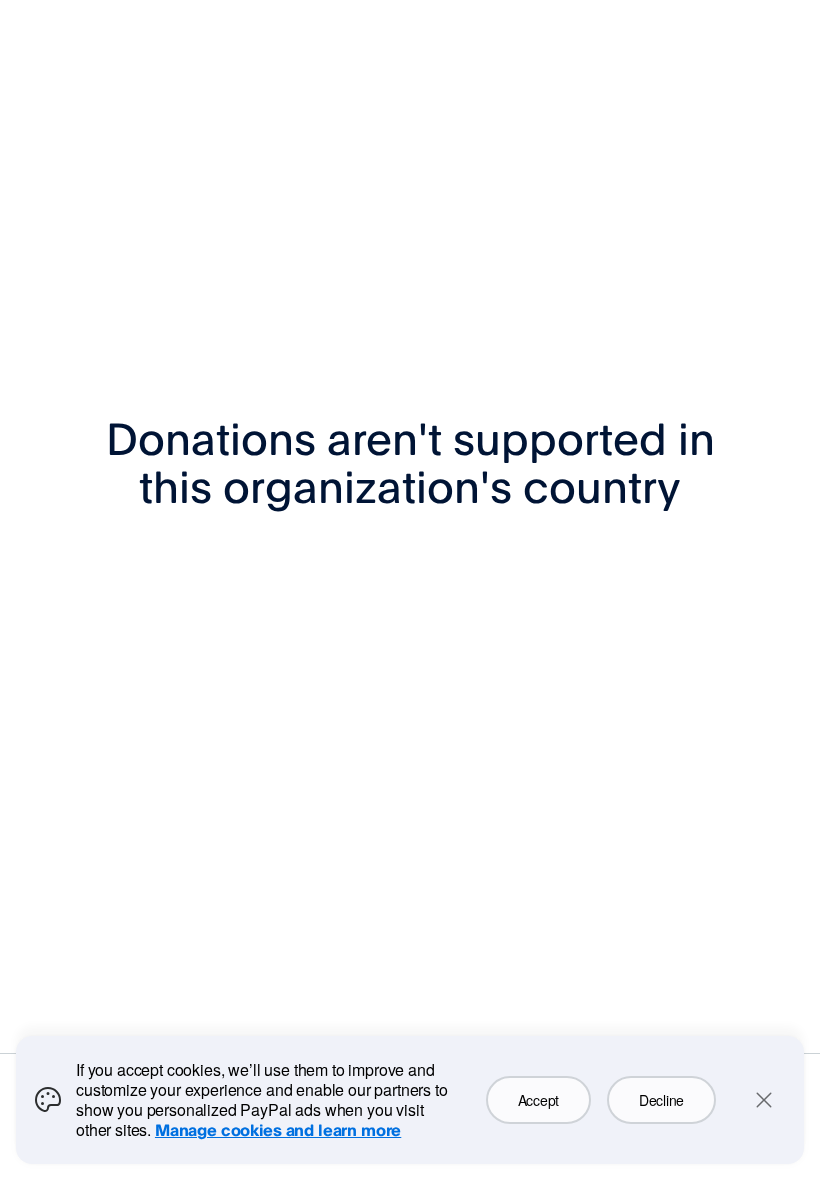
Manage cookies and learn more (278, 1130)
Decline (661, 1100)
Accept (538, 1100)
